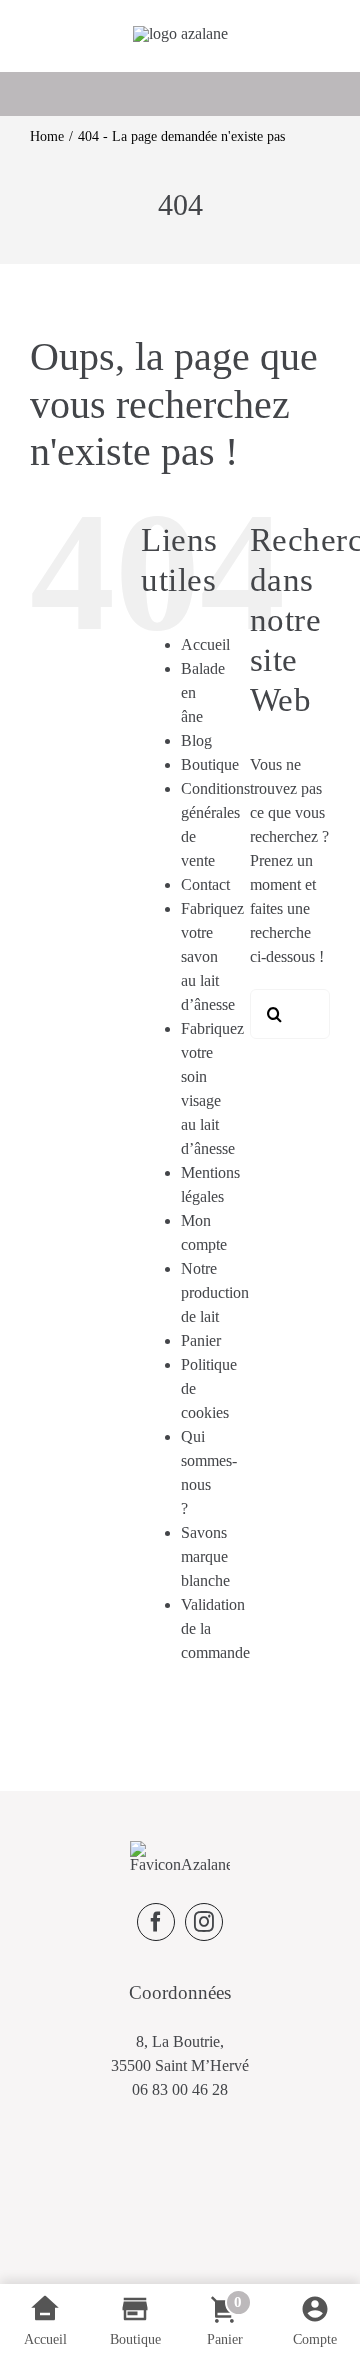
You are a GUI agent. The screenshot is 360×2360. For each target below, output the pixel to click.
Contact (205, 884)
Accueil (205, 644)
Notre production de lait (215, 1292)
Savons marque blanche (205, 1556)
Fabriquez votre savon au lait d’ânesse (212, 956)
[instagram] (204, 1922)
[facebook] (156, 1922)
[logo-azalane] (180, 33)
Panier (201, 1340)
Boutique (210, 764)
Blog (196, 740)
